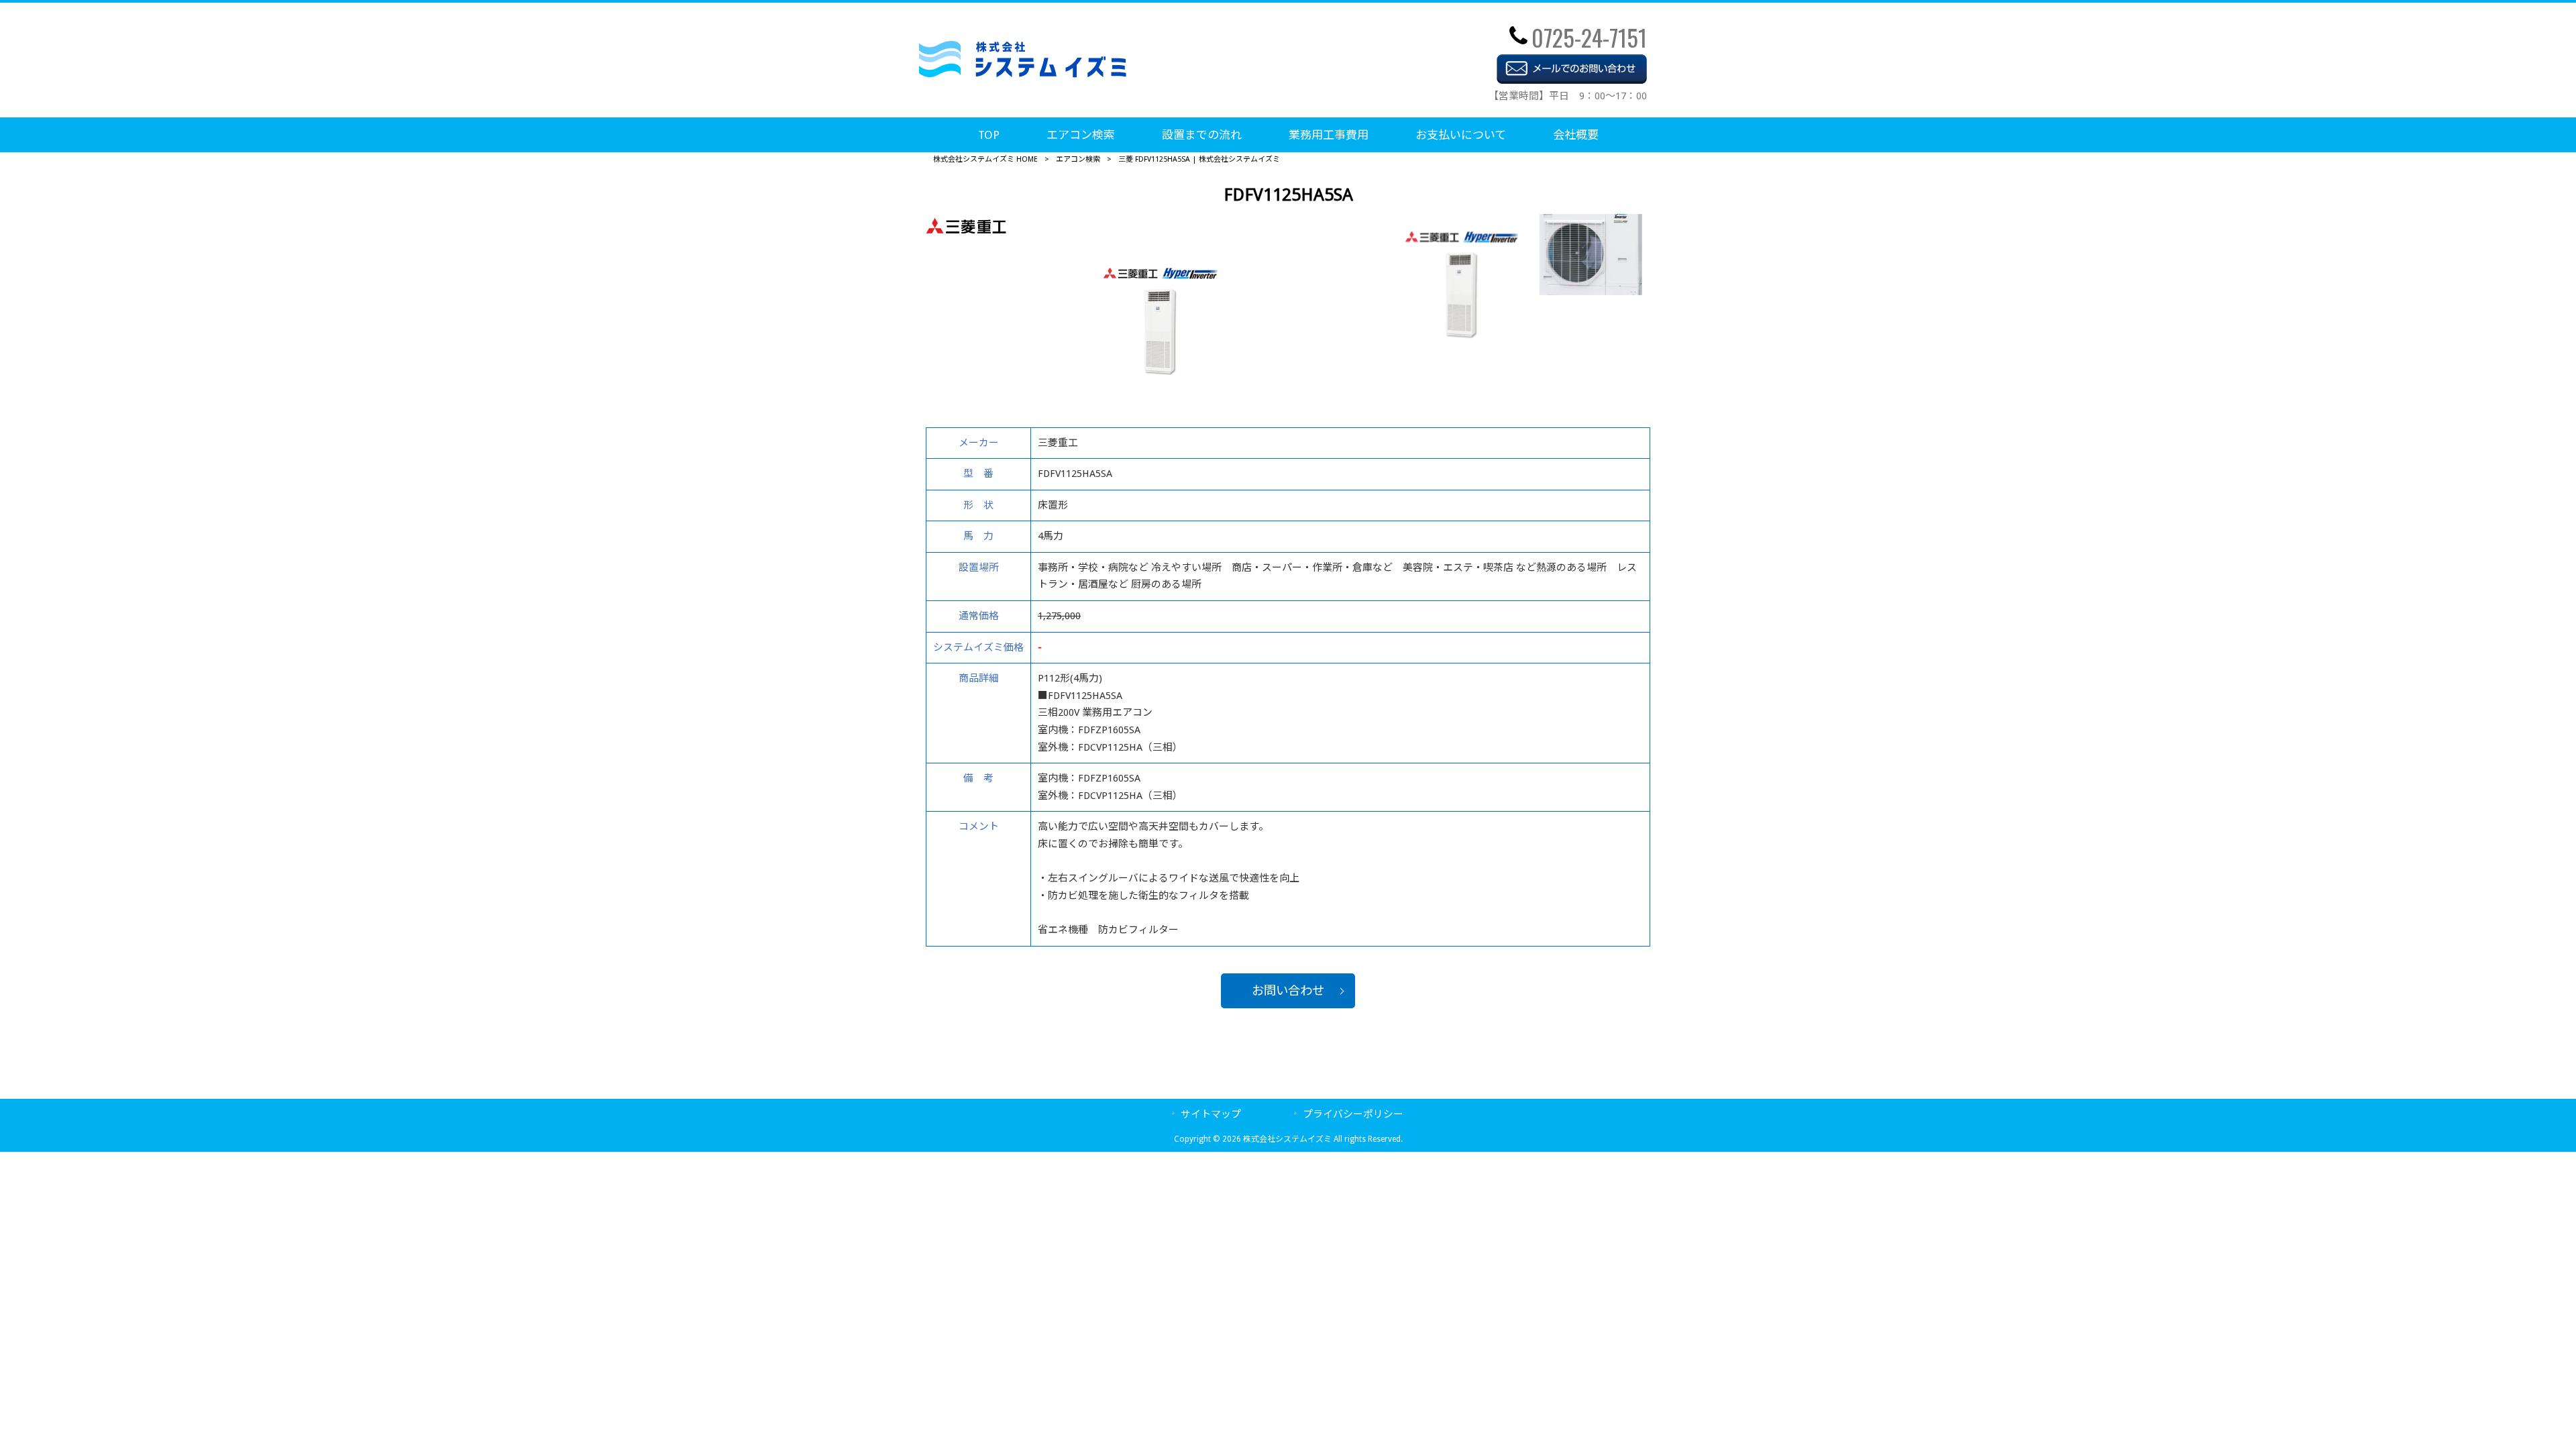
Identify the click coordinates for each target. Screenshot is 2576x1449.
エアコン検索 (1078, 159)
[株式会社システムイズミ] (1023, 74)
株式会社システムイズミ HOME (985, 159)
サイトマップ (1211, 1114)
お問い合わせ (1288, 990)
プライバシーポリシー (1353, 1114)
